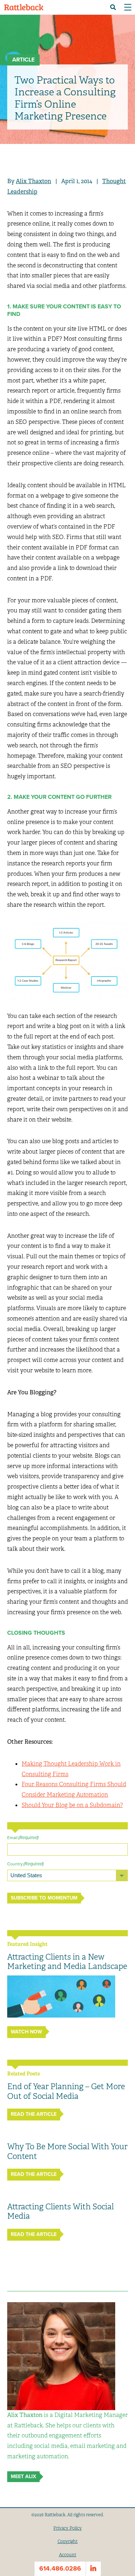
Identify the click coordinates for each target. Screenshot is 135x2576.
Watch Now (26, 2032)
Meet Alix (23, 2477)
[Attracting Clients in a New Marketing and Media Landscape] (61, 1997)
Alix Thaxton (33, 181)
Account (68, 2555)
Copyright (68, 2541)
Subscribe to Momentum (44, 1898)
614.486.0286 (60, 2568)
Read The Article (34, 2114)
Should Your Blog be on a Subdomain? (72, 1805)
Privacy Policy (67, 2528)
